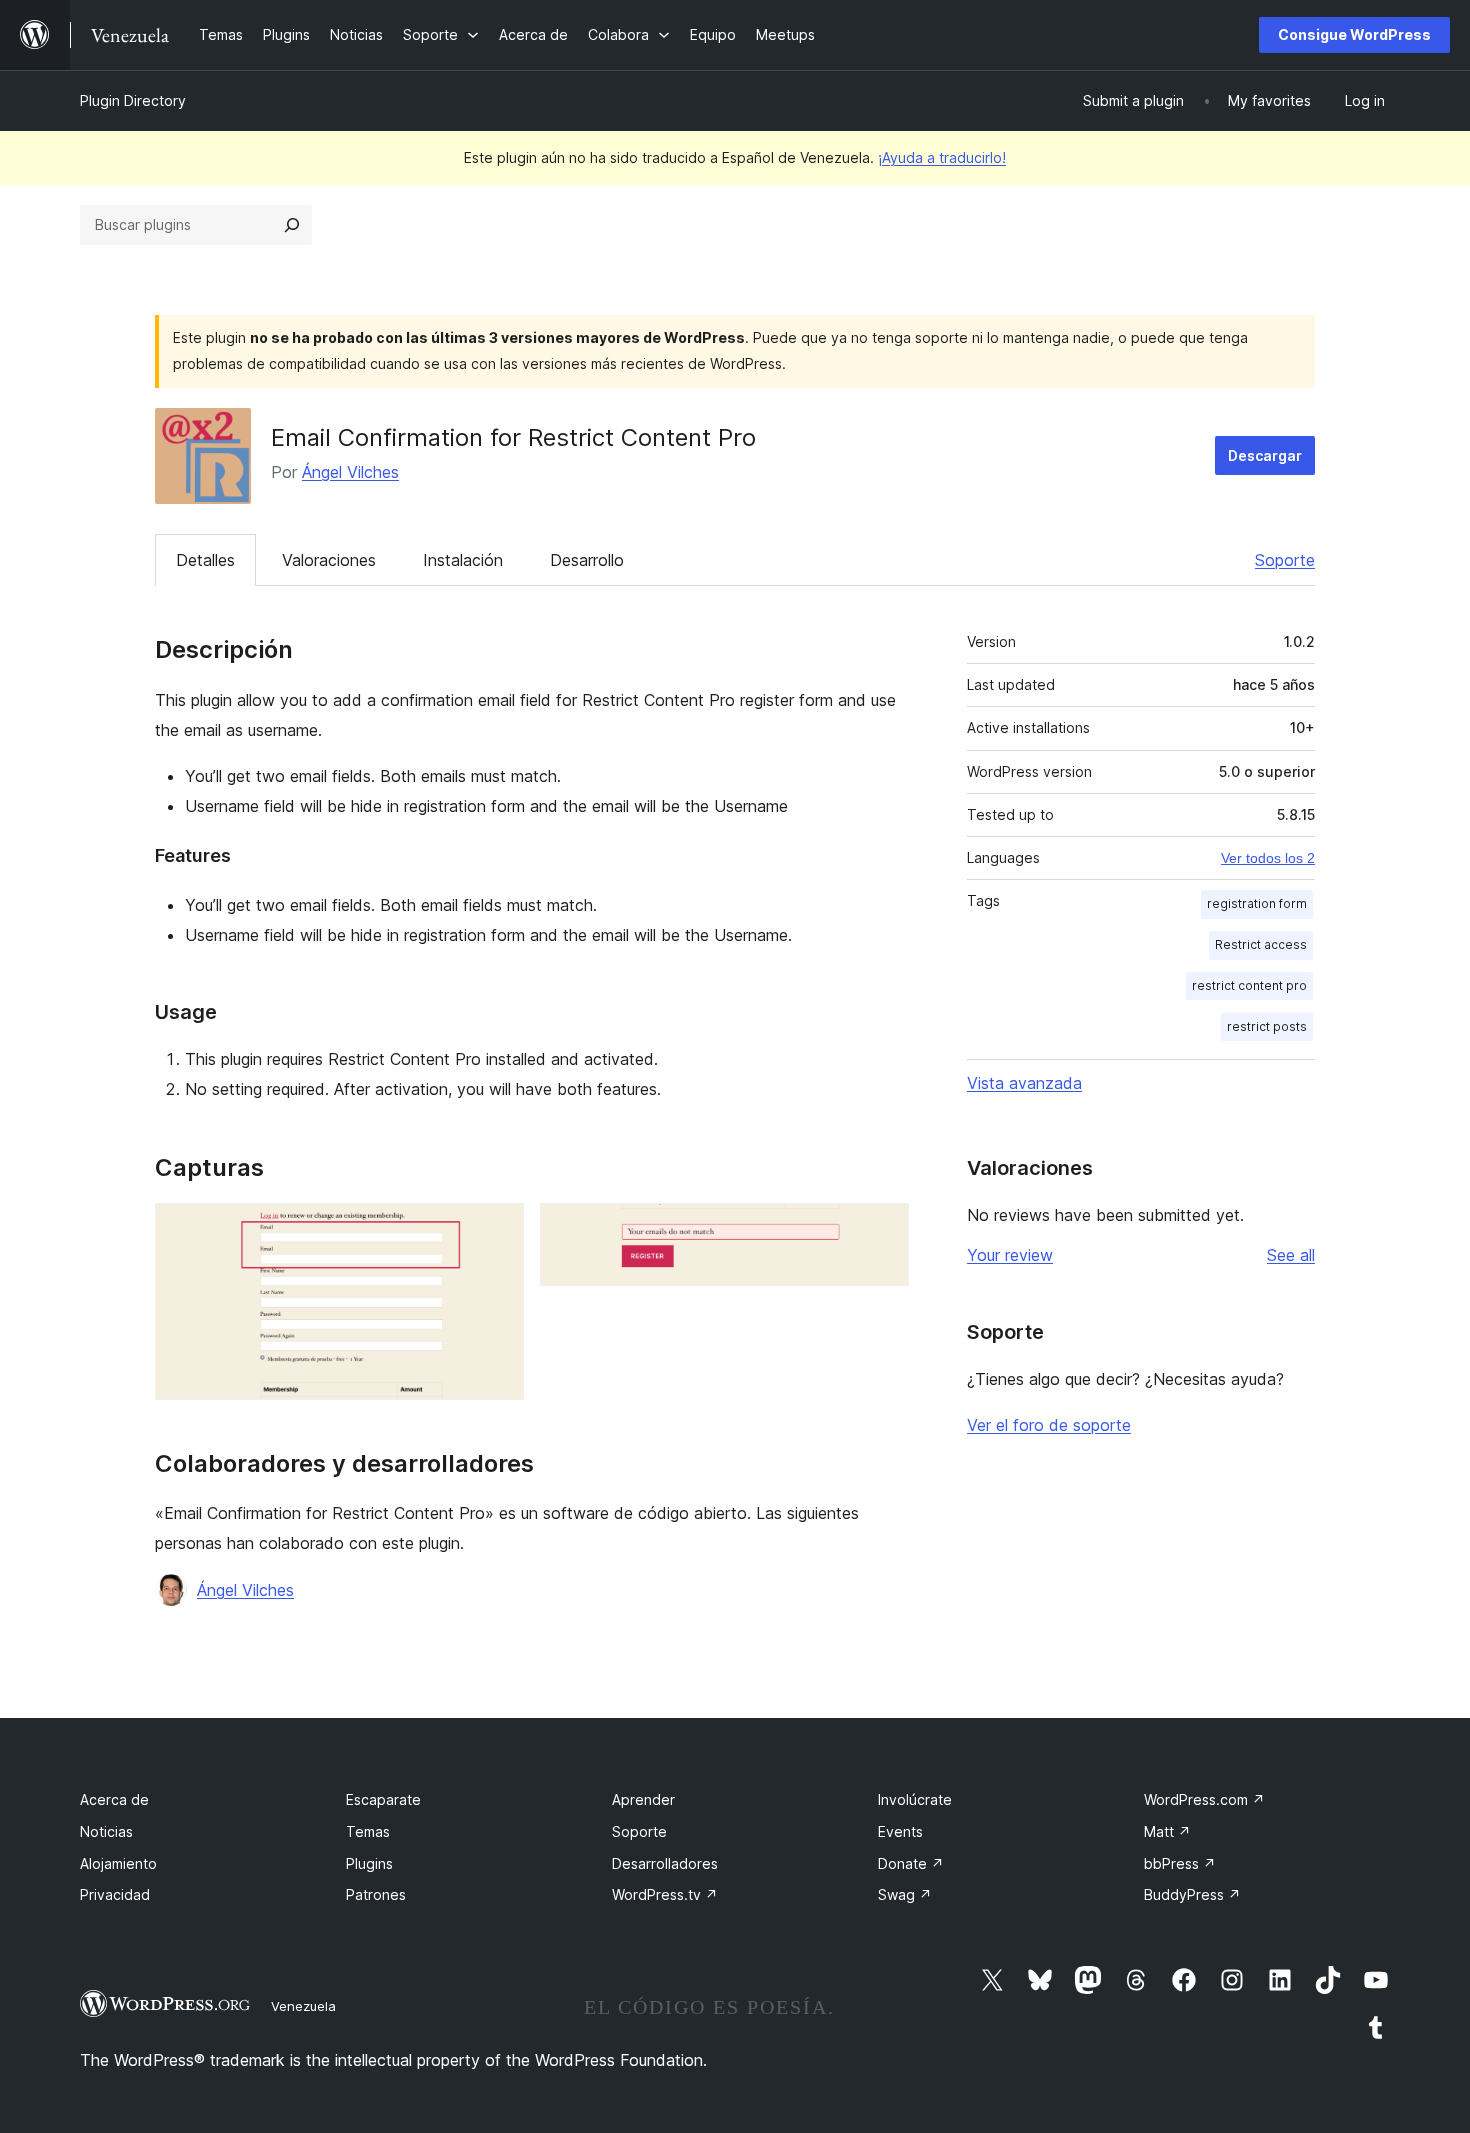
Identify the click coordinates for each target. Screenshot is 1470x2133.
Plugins (369, 1863)
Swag (905, 1894)
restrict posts (1267, 1026)
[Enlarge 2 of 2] (882, 1230)
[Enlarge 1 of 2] (497, 1230)
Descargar (1265, 455)
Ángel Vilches (350, 472)
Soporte (1285, 560)
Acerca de (114, 1799)
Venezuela (303, 2006)
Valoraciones (329, 560)
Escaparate (383, 1799)
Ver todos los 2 (1268, 858)
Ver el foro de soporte (1049, 1425)
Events (900, 1831)
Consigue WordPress (1354, 34)
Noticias (106, 1831)
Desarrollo (587, 560)
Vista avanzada (1024, 1083)
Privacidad (115, 1894)
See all (1291, 1255)
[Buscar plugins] (292, 225)
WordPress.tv (665, 1894)
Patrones (376, 1894)
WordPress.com (1204, 1799)
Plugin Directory (133, 100)
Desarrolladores (665, 1863)
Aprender (643, 1799)
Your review (1010, 1255)
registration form (1257, 903)
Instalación (463, 560)
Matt (1167, 1831)
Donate (911, 1863)
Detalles (205, 560)
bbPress (1180, 1863)
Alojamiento (118, 1863)
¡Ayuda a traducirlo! (942, 157)
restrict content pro (1249, 985)
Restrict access (1261, 944)
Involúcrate (915, 1799)
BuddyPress (1192, 1894)
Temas (368, 1831)
